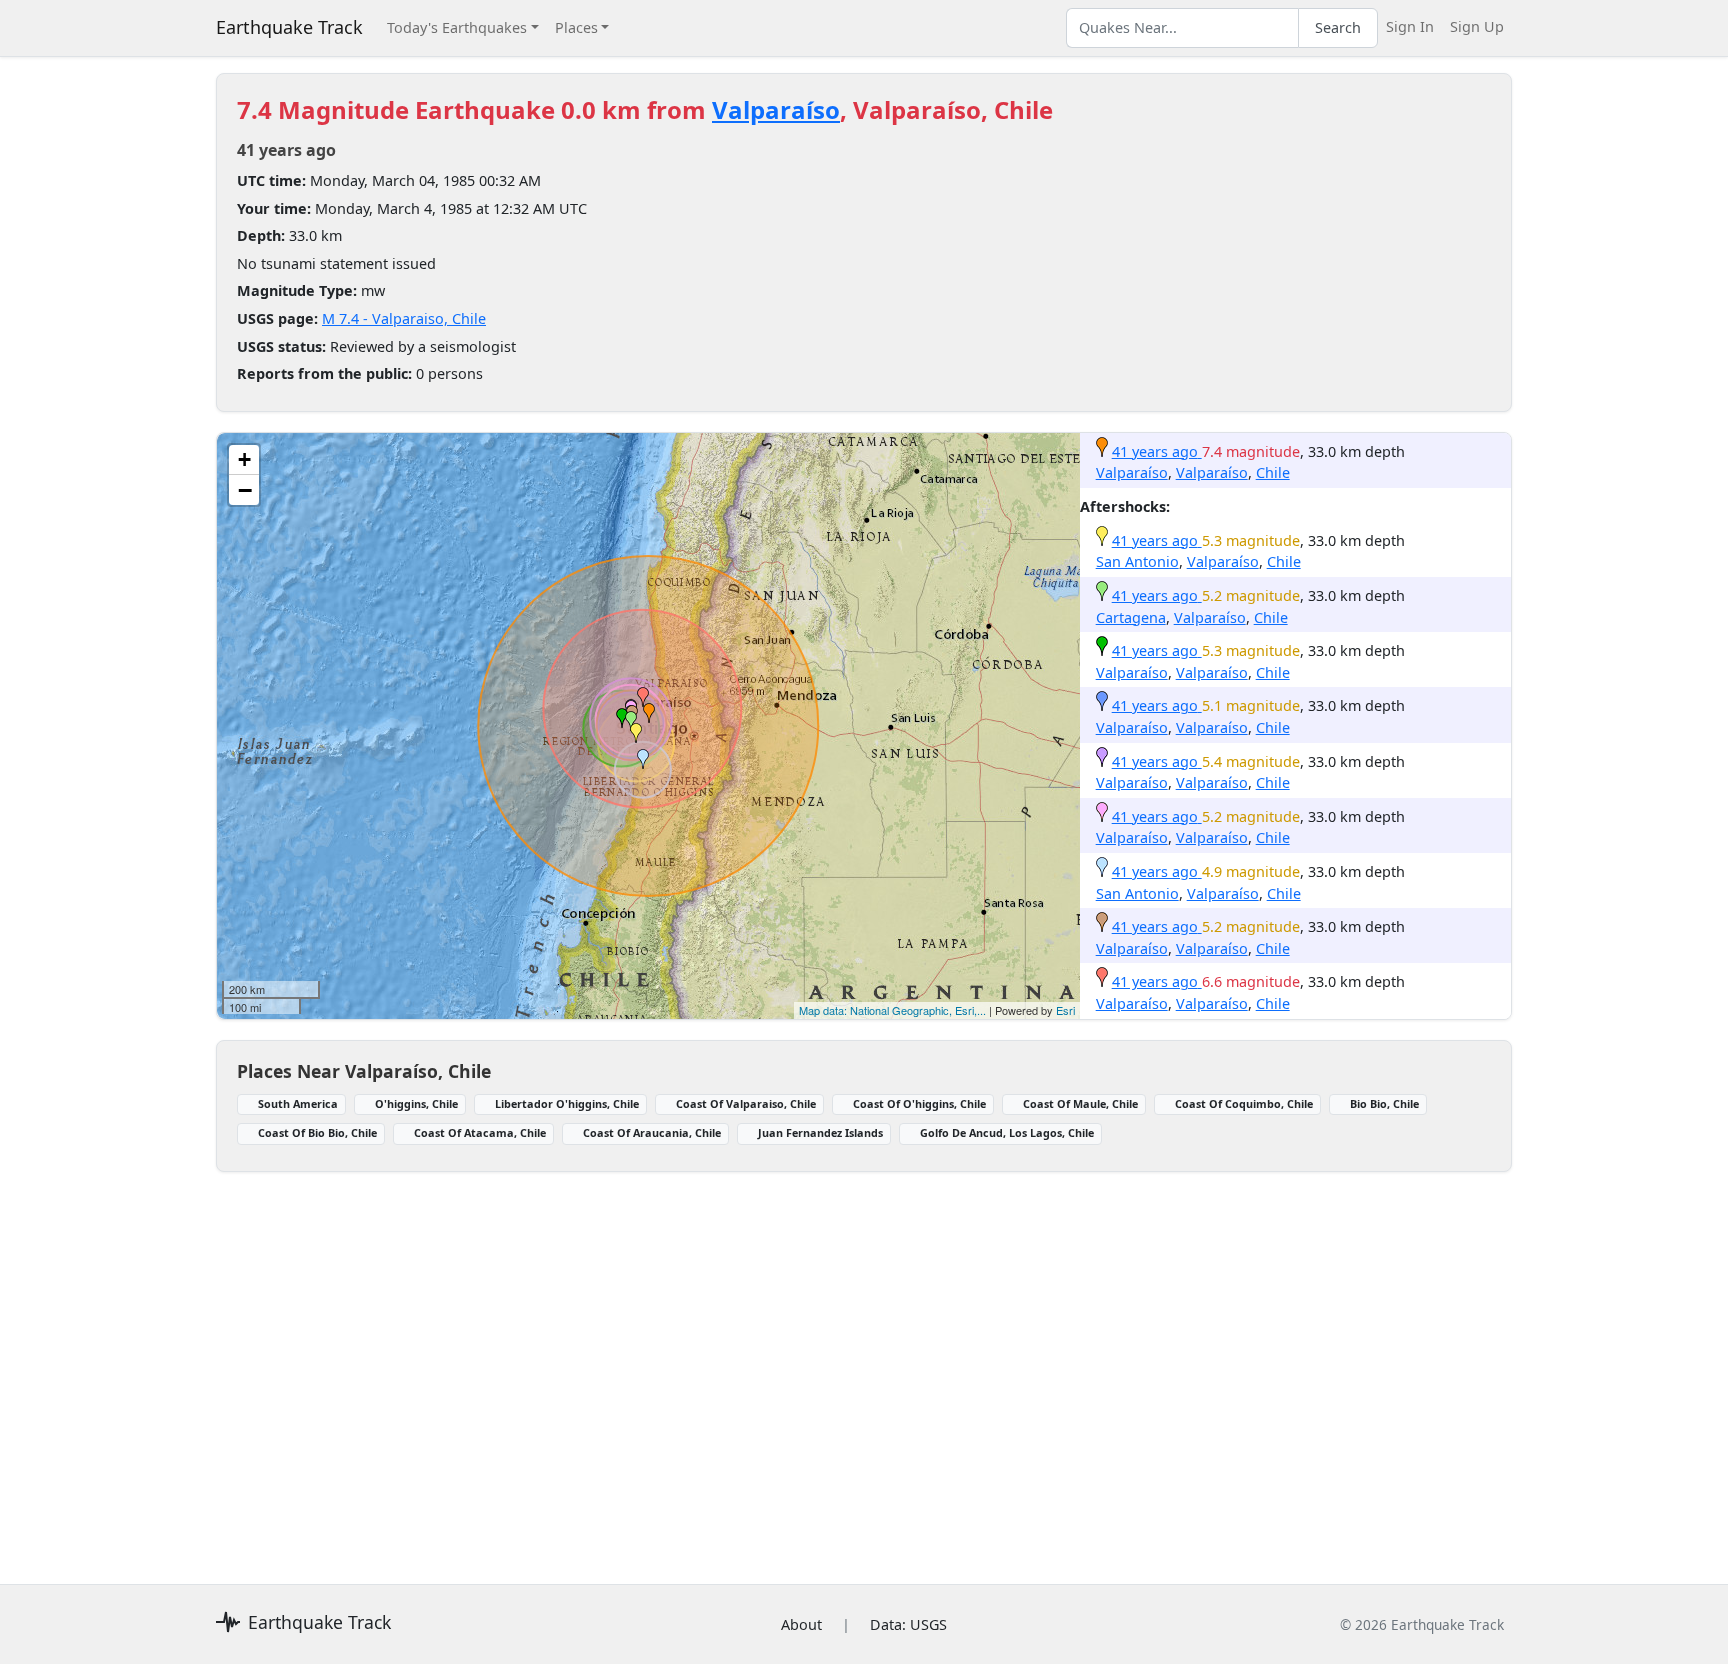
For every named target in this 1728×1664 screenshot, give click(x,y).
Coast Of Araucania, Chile (652, 1132)
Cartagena (1131, 617)
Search (1338, 27)
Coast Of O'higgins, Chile (919, 1103)
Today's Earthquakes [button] (457, 27)
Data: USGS (908, 1624)
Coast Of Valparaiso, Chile (746, 1103)
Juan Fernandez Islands (820, 1132)
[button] (649, 713)
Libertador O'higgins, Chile (567, 1103)
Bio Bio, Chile (1384, 1103)
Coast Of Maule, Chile (1080, 1103)
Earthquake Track (289, 27)
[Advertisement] (816, 1366)
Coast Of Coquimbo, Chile (1244, 1103)
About (801, 1624)
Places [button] (576, 27)
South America (298, 1103)
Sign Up (1477, 26)
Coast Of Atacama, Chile (480, 1132)
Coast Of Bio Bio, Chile (317, 1132)
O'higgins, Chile (416, 1103)
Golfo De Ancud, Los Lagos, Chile (1007, 1132)
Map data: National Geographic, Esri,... (892, 1010)
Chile (1273, 472)
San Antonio (1137, 561)
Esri (1065, 1010)
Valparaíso (776, 109)
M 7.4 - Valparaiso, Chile (404, 318)
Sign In (1410, 26)
